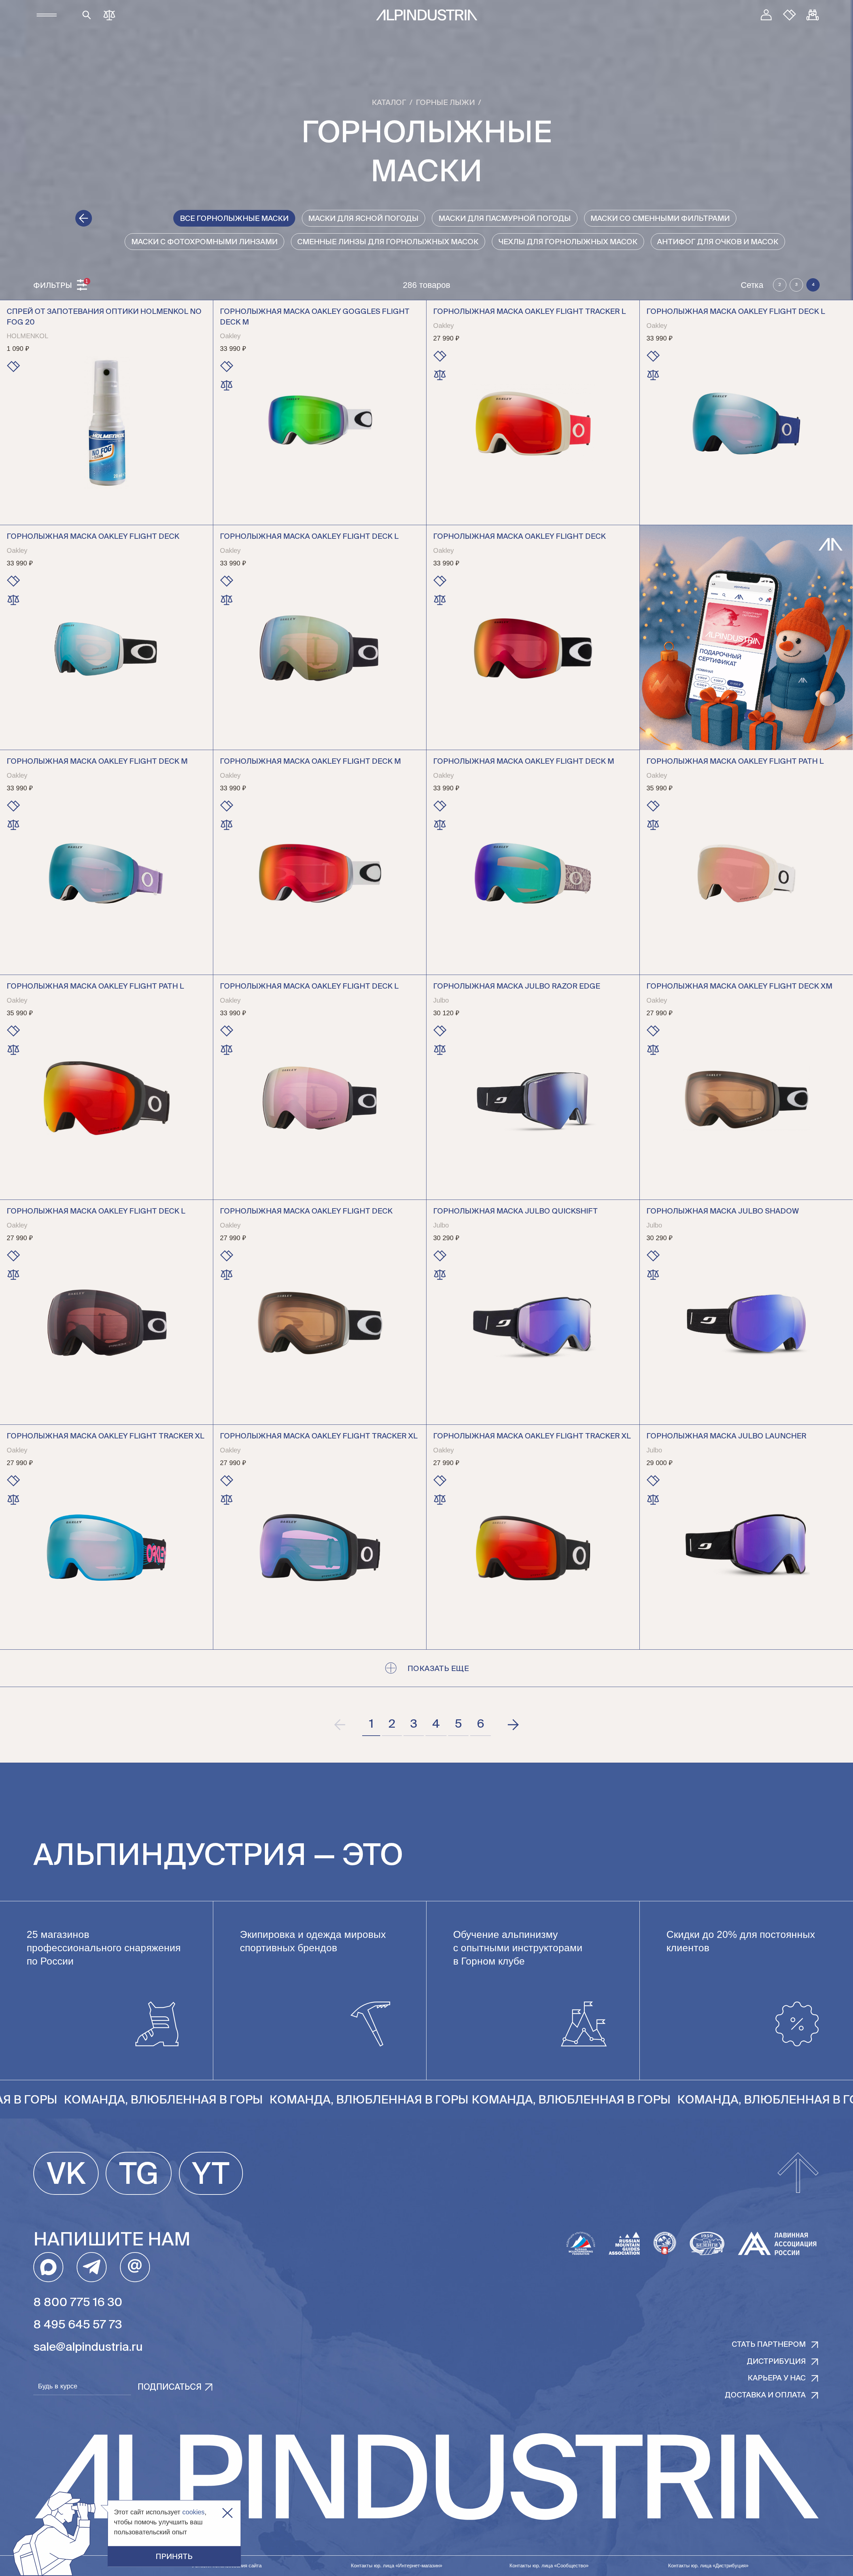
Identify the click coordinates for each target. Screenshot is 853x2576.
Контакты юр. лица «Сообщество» (549, 2566)
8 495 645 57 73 (78, 2325)
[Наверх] (798, 2173)
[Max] (48, 2267)
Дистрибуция (776, 2362)
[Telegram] (92, 2267)
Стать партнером (769, 2345)
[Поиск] (87, 15)
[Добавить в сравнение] (227, 385)
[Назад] (84, 218)
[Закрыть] (227, 2513)
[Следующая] (513, 1725)
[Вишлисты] (790, 15)
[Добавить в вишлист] (13, 367)
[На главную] (427, 15)
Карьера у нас (777, 2378)
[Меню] (47, 15)
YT (211, 2175)
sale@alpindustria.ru (88, 2348)
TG (139, 2175)
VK (66, 2175)
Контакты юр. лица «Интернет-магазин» (397, 2566)
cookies (193, 2512)
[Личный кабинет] (766, 15)
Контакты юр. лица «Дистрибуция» (708, 2566)
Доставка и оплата (765, 2395)
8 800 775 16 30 (78, 2303)
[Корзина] (813, 15)
